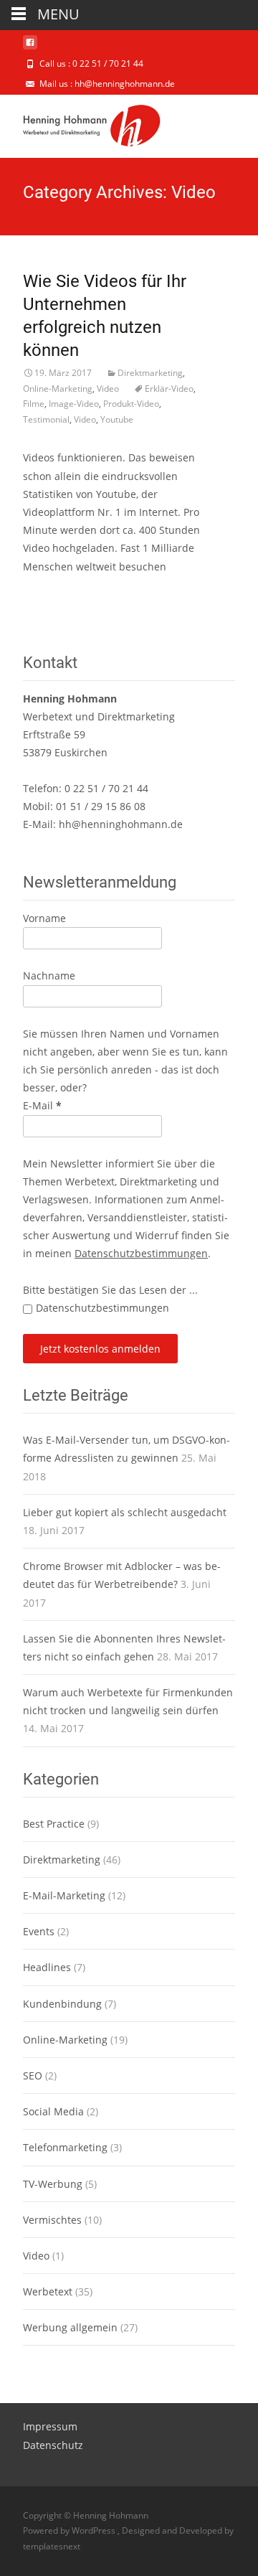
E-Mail (42, 1105)
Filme (34, 404)
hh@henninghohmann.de (121, 824)
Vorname (44, 918)
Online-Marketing (58, 389)
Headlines (47, 1967)
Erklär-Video (169, 389)
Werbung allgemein (70, 2327)
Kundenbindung (62, 2004)
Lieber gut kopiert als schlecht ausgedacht (125, 1512)
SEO (33, 2076)
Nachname (49, 976)
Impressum (50, 2426)
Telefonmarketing (65, 2147)
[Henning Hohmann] (80, 123)
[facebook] (30, 48)
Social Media (53, 2111)
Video (108, 389)
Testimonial (46, 419)
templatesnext (52, 2546)
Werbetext (48, 2291)
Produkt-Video (131, 404)
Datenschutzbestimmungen (141, 1253)
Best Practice (54, 1824)
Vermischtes (52, 2220)
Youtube (117, 419)
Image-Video (74, 404)
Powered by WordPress (70, 2530)
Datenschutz (53, 2445)
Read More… (54, 593)
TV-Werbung (53, 2184)
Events (39, 1931)
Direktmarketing (150, 373)
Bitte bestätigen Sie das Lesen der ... (110, 1290)
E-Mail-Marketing (64, 1895)
